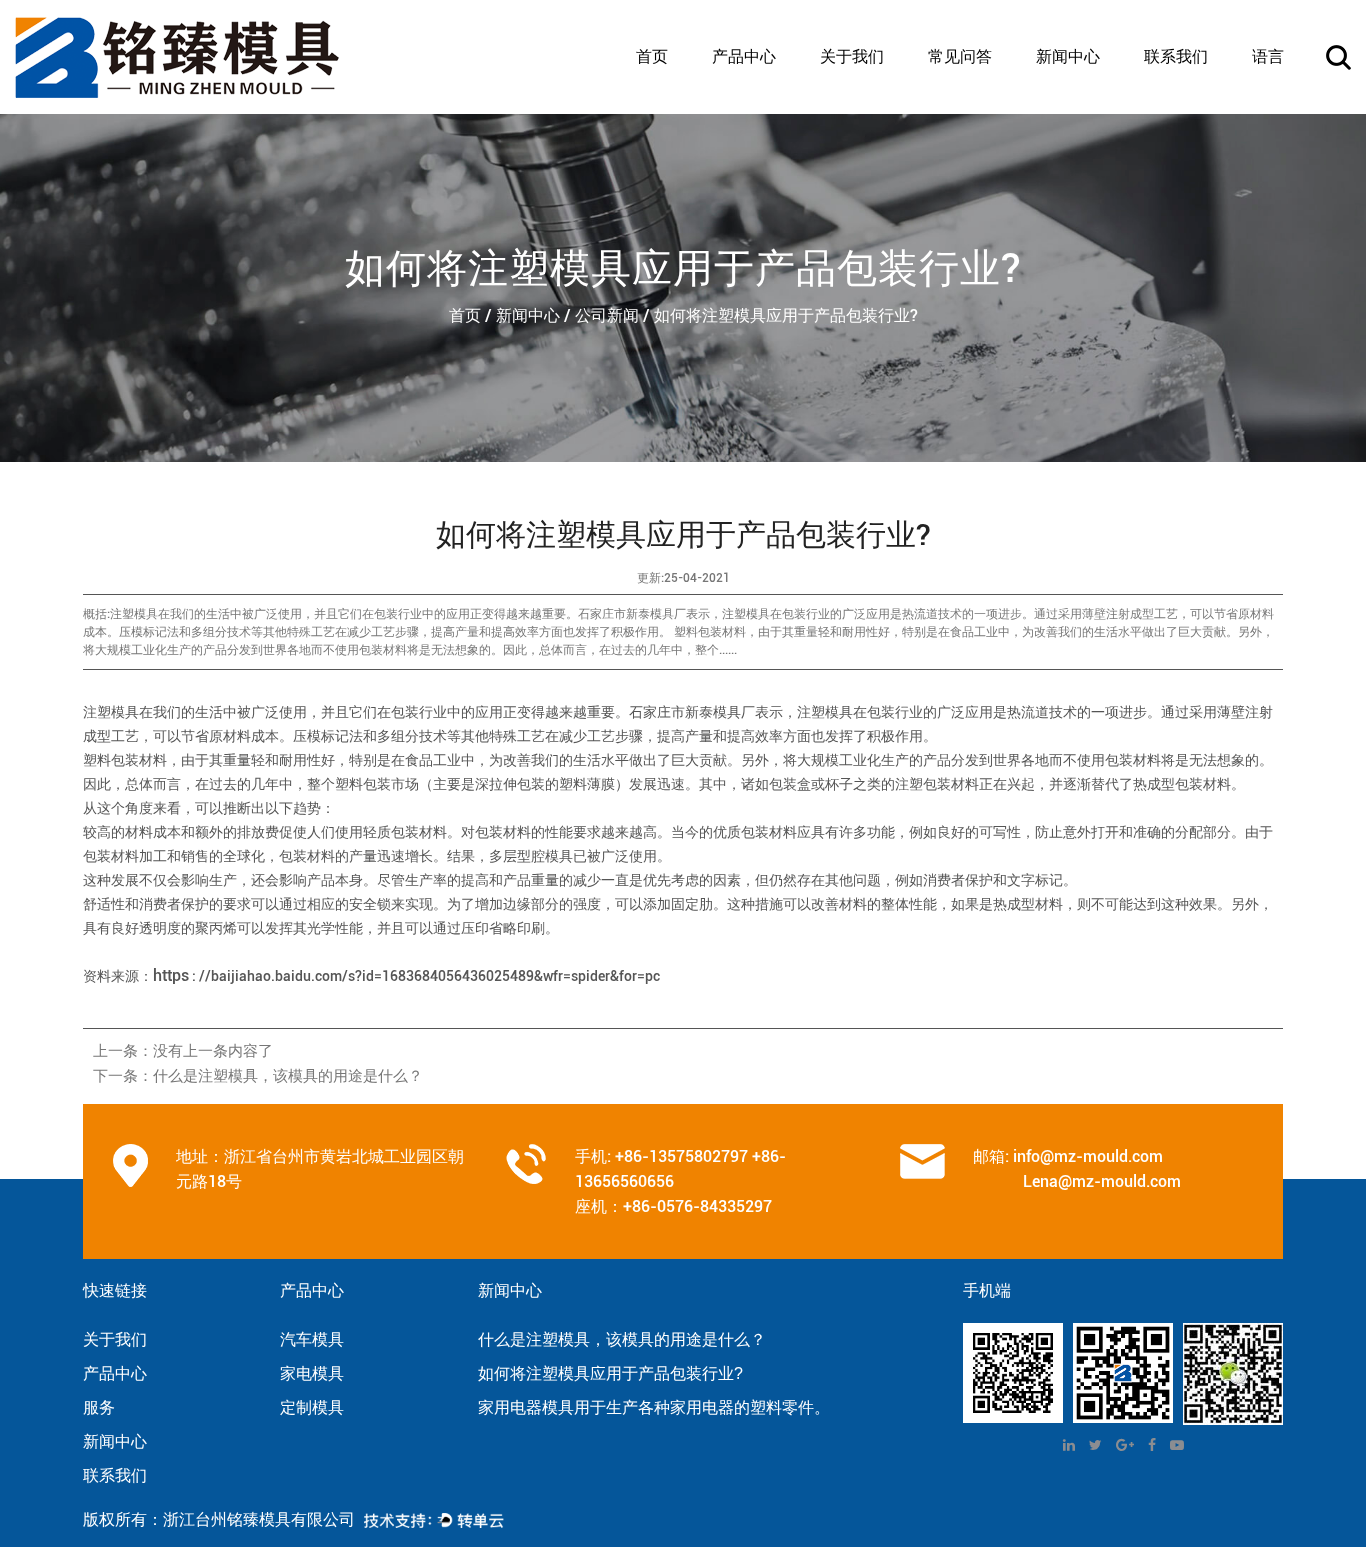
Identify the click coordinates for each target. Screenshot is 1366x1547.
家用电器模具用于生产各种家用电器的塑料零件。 (654, 1407)
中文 (1269, 108)
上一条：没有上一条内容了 (183, 1051)
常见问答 (960, 57)
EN (1265, 112)
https (171, 975)
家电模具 (741, 108)
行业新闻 (1065, 108)
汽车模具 (741, 112)
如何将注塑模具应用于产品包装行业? (610, 1373)
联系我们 (1176, 57)
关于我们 (852, 57)
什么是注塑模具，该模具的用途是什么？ (622, 1339)
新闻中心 (1068, 57)
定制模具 (741, 105)
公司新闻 (1065, 112)
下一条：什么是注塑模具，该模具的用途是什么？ (258, 1076)
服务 (99, 1407)
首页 (652, 57)
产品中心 (744, 57)
